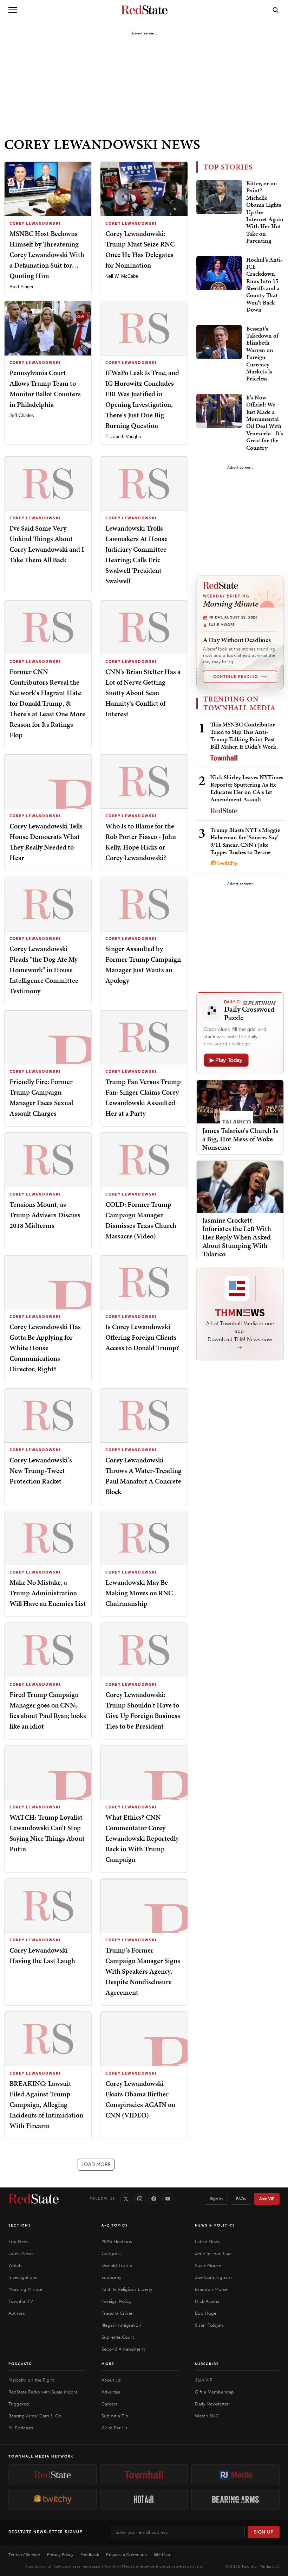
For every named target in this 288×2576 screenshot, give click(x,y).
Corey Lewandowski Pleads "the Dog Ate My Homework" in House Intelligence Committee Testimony (44, 970)
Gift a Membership (214, 2392)
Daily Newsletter (212, 2404)
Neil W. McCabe (122, 276)
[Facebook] (154, 2199)
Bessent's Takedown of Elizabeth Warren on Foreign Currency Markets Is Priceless (262, 354)
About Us (111, 2380)
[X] (126, 2199)
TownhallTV (21, 2301)
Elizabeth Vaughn (123, 437)
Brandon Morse (211, 2289)
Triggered (19, 2404)
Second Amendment (123, 2349)
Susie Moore (208, 2265)
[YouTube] (168, 2199)
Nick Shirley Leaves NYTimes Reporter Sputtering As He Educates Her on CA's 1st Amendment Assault (247, 788)
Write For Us (114, 2428)
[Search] (276, 10)
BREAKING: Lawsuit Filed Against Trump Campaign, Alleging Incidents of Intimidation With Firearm (46, 2104)
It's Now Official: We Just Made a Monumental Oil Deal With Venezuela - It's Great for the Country (264, 422)
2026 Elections (117, 2241)
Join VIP (267, 2199)
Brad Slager (21, 287)
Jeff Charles (22, 415)
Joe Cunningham (213, 2277)
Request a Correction (126, 2555)
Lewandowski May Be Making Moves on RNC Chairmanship (139, 1593)
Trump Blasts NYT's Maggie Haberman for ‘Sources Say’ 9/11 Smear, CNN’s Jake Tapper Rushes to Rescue (245, 841)
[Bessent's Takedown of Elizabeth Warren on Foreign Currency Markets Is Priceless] (219, 342)
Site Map (162, 2555)
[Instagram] (140, 2199)
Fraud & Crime (117, 2313)
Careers (110, 2404)
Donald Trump (117, 2265)
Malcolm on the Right (31, 2380)
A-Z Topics (115, 2225)
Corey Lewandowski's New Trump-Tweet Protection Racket (41, 1470)
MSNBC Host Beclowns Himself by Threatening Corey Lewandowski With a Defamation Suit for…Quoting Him (47, 255)
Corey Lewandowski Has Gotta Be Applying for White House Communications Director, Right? (45, 1348)
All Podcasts (21, 2428)
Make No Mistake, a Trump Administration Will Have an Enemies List (48, 1593)
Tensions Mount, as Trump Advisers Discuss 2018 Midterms (45, 1215)
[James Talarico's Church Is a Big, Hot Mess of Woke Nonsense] (240, 1101)
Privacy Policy (60, 2555)
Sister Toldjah (209, 2325)
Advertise (111, 2392)
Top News (19, 2241)
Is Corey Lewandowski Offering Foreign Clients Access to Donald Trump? (142, 1337)
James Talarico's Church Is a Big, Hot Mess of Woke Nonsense (240, 1139)
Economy (111, 2277)
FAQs (241, 2199)
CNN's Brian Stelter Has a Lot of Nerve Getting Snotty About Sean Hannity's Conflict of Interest (143, 693)
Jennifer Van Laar (214, 2253)
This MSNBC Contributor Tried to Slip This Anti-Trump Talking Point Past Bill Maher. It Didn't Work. (244, 736)
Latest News (21, 2253)
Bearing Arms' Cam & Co (35, 2416)
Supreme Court (118, 2337)
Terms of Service (24, 2555)
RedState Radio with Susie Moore (43, 2392)
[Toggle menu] (13, 10)
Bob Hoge (206, 2313)
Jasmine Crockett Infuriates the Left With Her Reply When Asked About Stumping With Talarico (237, 1237)
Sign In (216, 2199)
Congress (112, 2253)
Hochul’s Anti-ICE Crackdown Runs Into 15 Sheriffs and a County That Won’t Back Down (264, 285)
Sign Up (264, 2532)
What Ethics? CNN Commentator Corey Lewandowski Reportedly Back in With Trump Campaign (142, 1838)
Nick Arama (207, 2301)
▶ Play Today (226, 1060)
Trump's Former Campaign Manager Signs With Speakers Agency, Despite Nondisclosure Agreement (143, 1971)
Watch (15, 2265)
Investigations (23, 2277)
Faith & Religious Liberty (127, 2289)
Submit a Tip (115, 2416)
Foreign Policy (116, 2301)
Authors (17, 2313)
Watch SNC (207, 2416)
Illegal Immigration (121, 2325)
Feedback (90, 2555)
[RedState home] (34, 2199)
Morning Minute (25, 2289)
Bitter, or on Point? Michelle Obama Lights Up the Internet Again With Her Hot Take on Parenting (265, 212)
